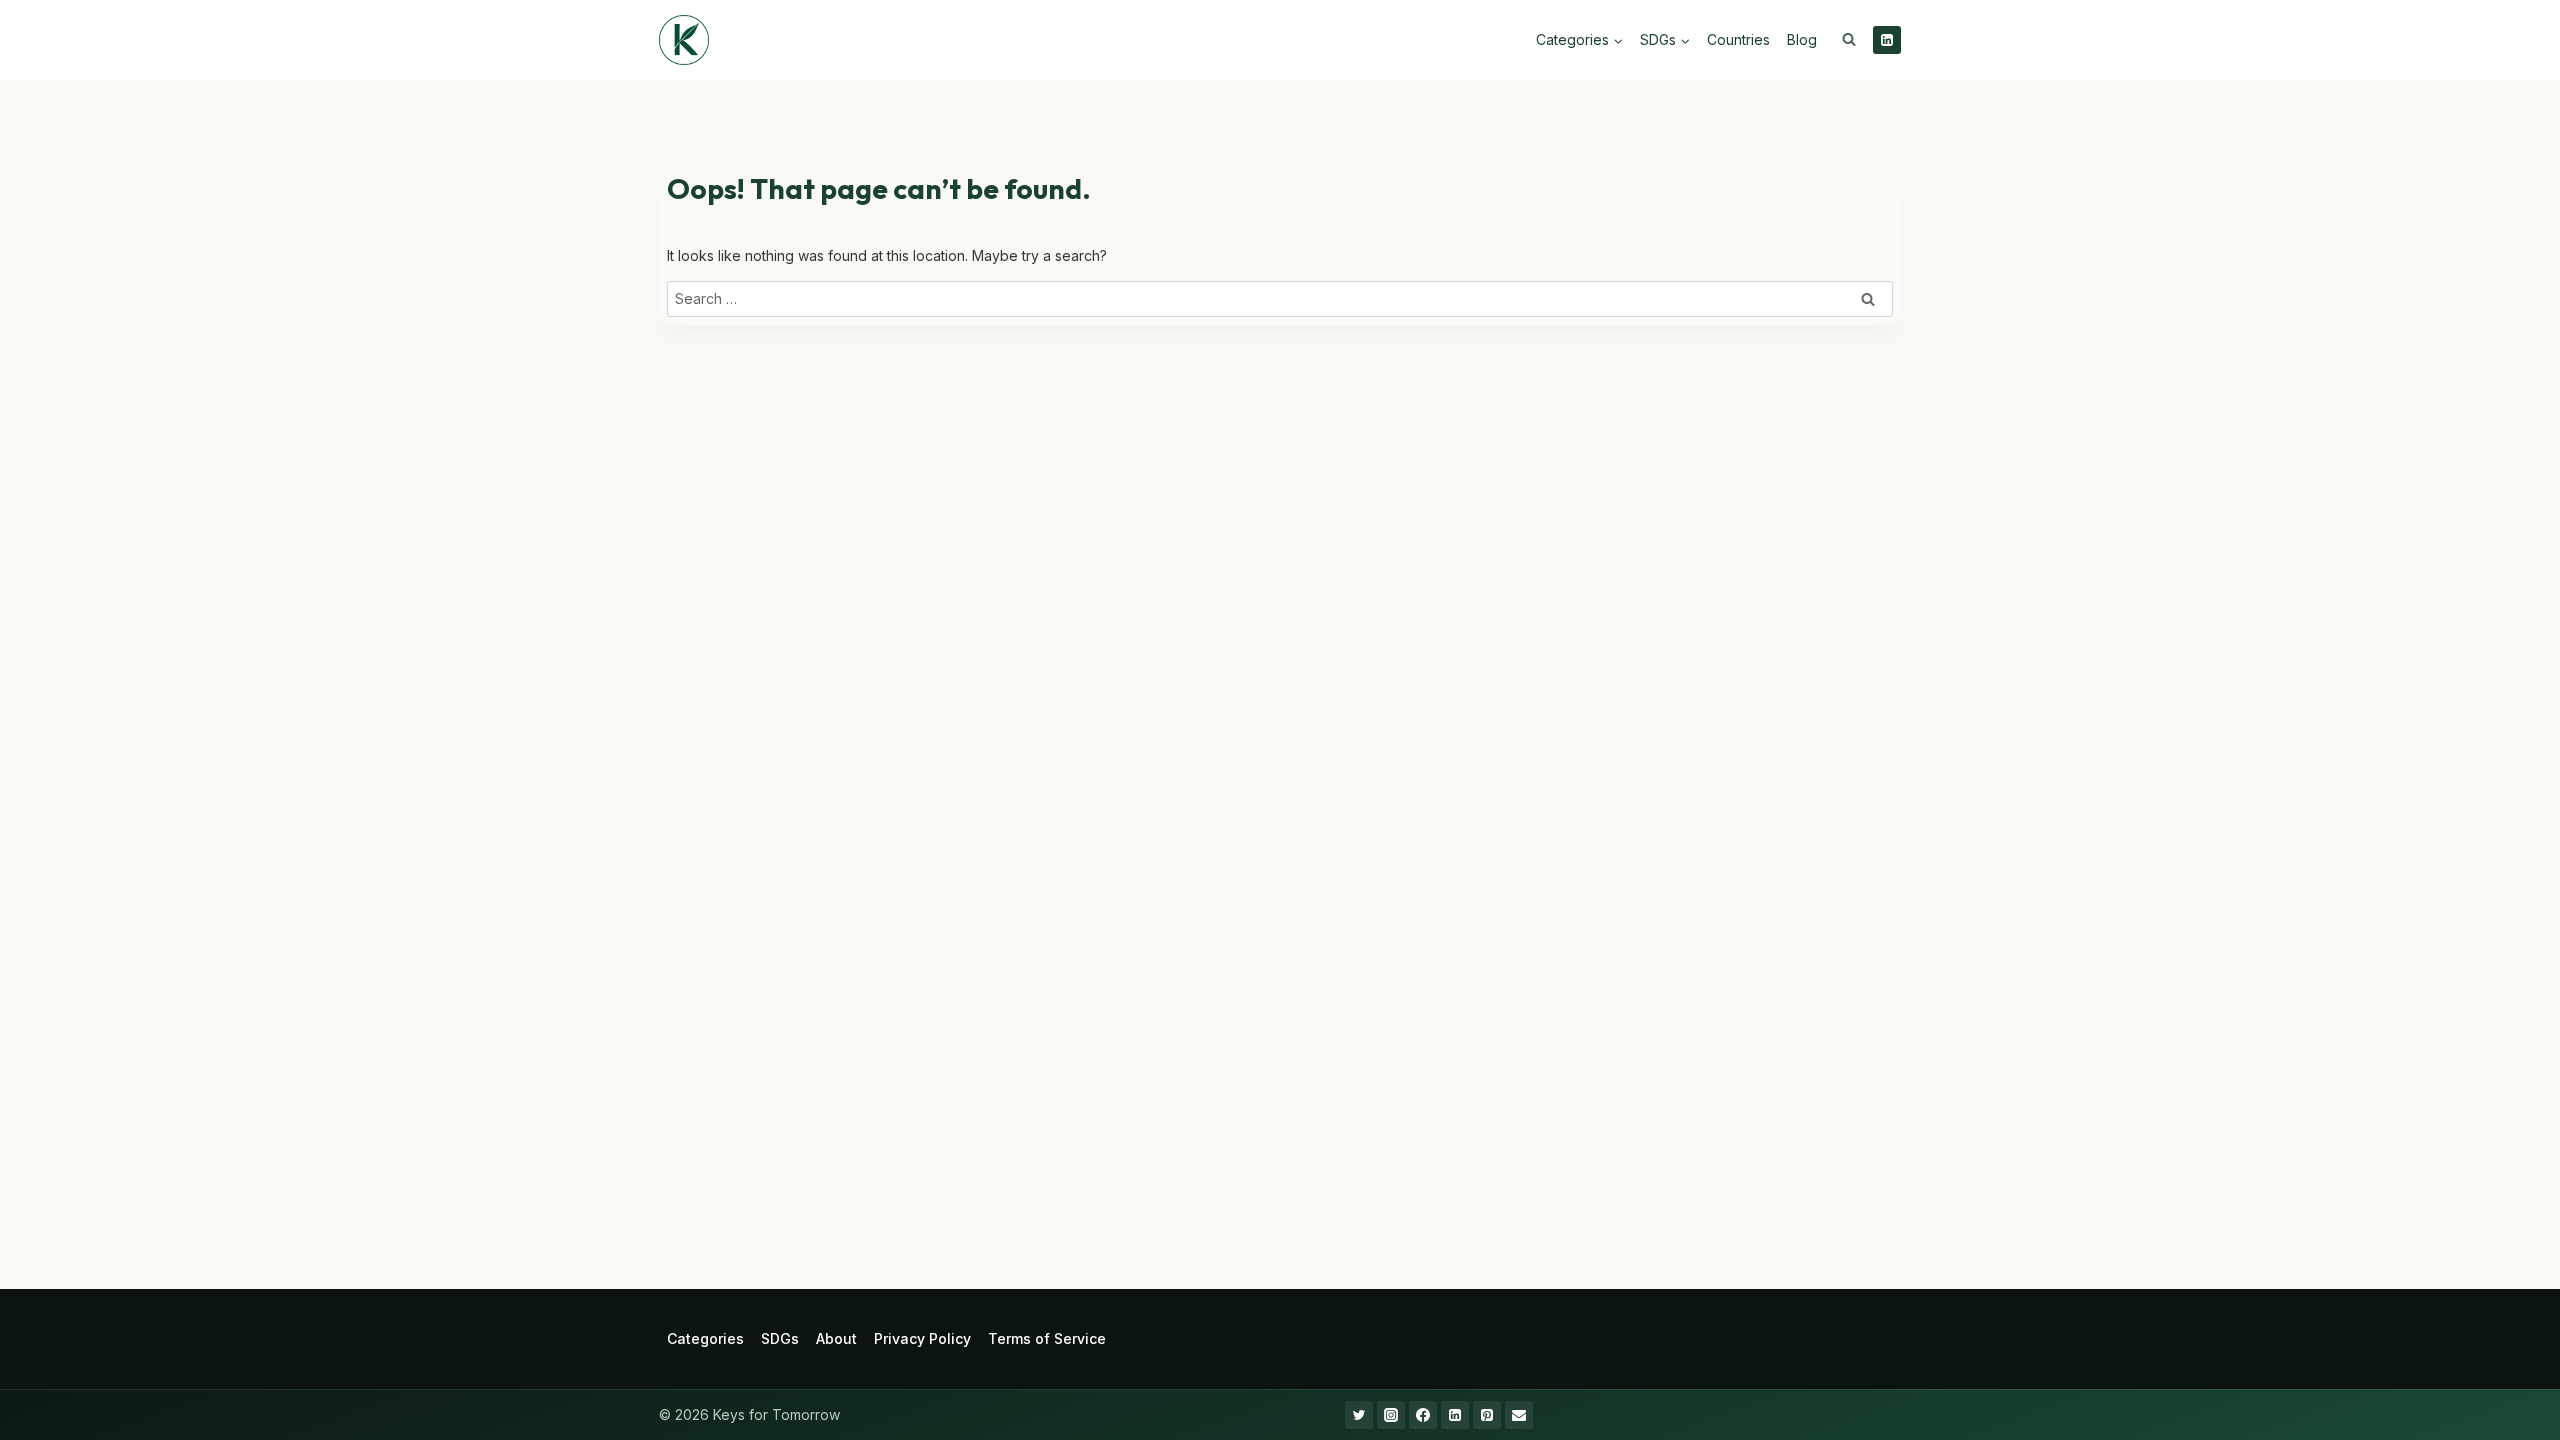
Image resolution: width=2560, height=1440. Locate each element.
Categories (705, 1338)
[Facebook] (1423, 1415)
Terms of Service (1047, 1338)
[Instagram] (1391, 1415)
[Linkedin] (1887, 40)
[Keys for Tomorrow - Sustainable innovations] (684, 40)
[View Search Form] (1849, 40)
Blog (1802, 39)
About (836, 1338)
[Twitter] (1359, 1415)
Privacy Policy (922, 1338)
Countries (1738, 39)
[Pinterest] (1487, 1415)
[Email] (1519, 1415)
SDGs (780, 1338)
